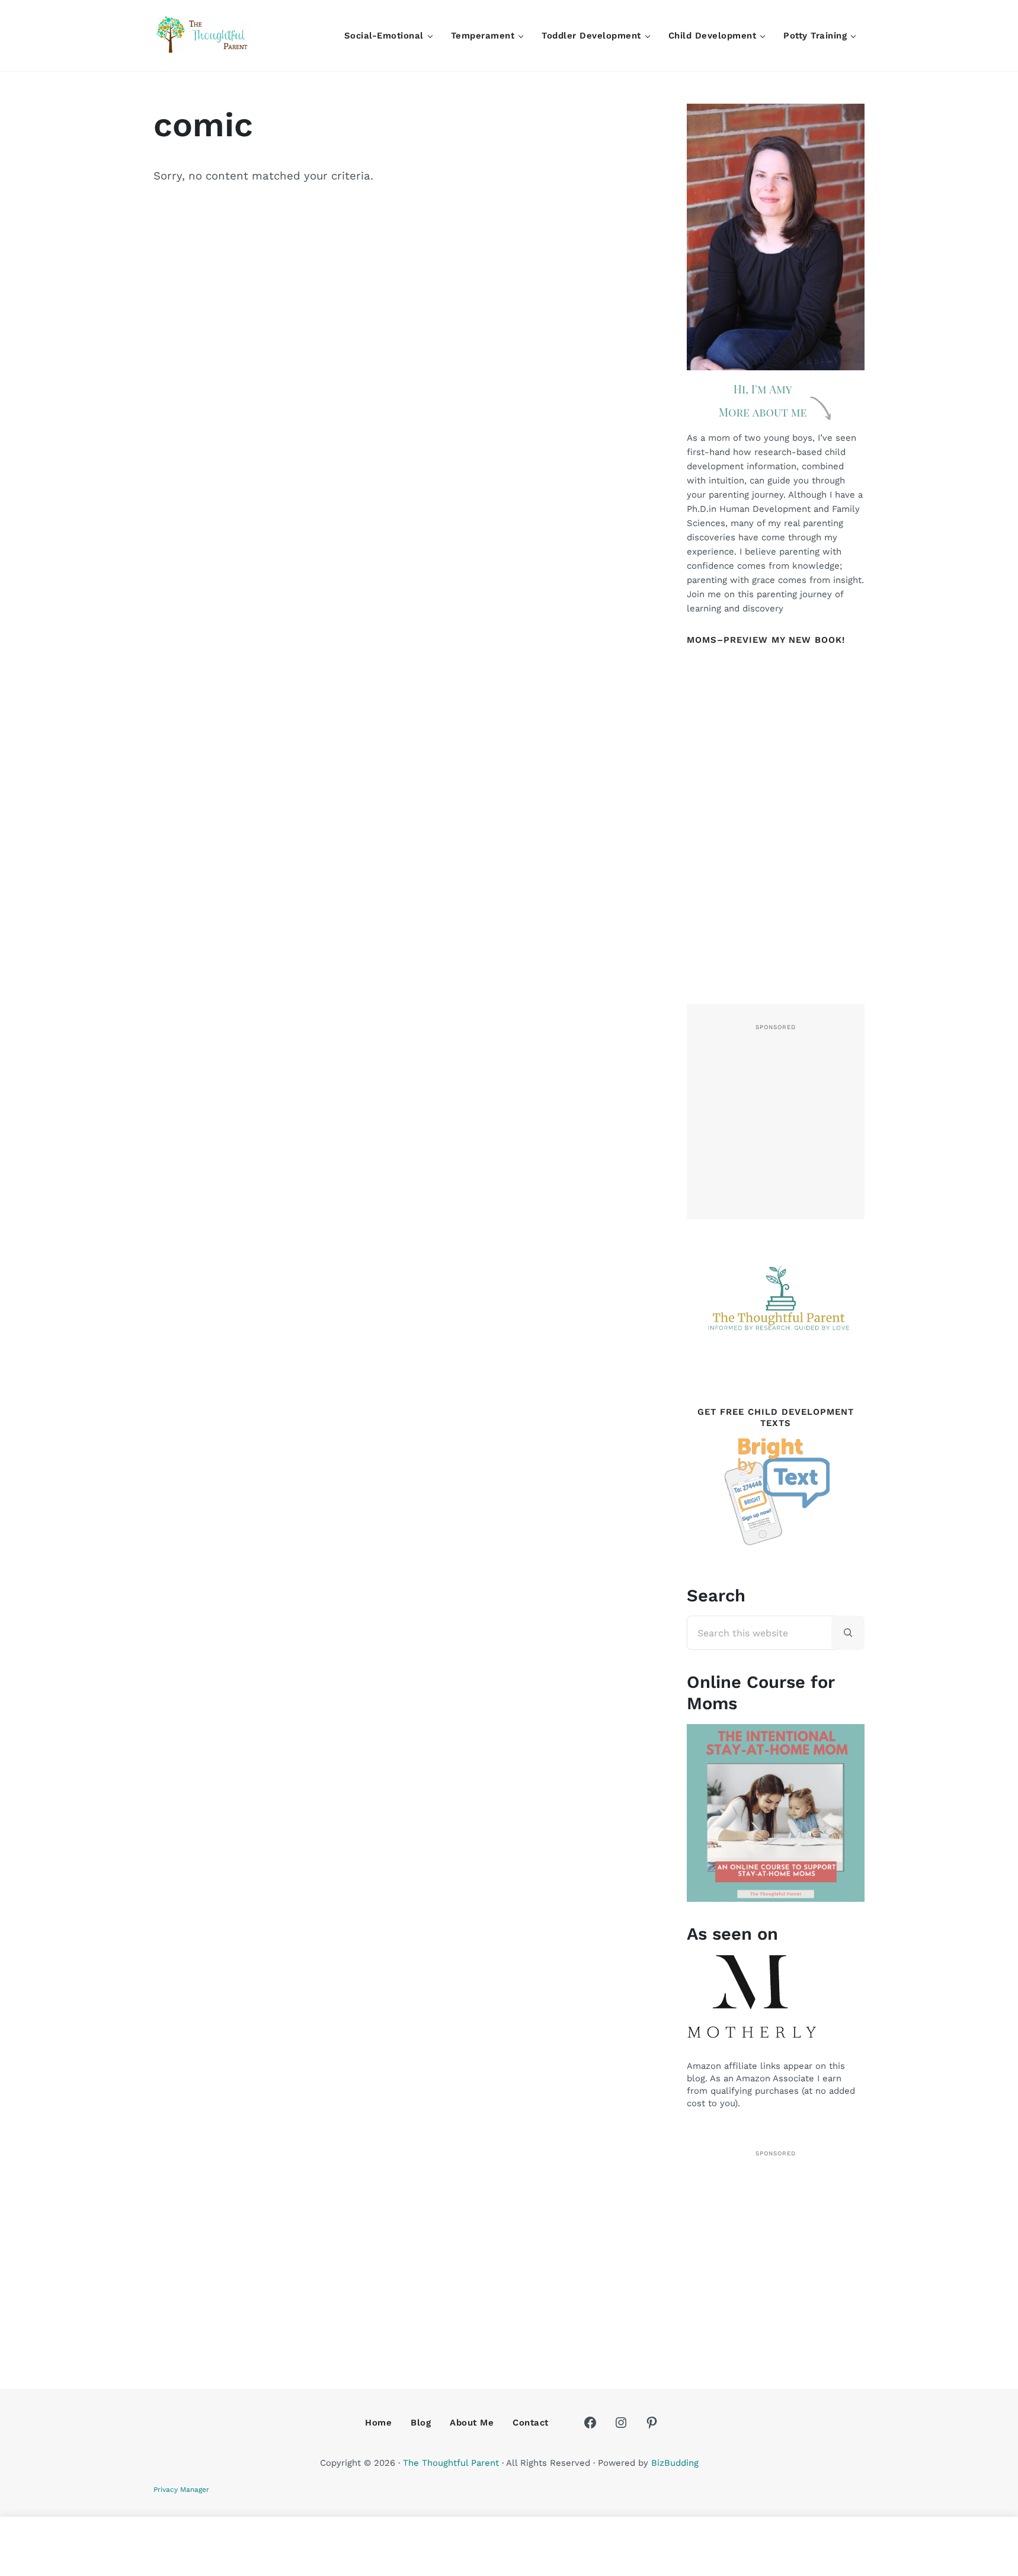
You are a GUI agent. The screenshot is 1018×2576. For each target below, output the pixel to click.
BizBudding (675, 2463)
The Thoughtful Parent (451, 2463)
